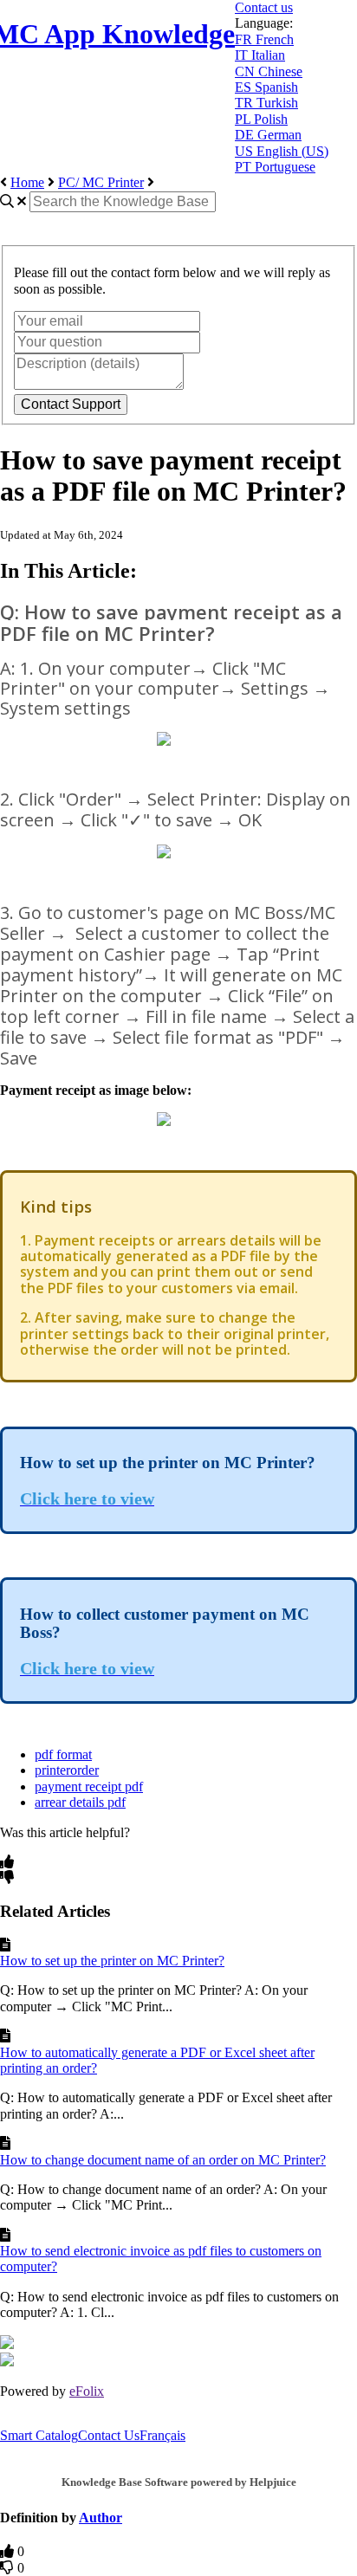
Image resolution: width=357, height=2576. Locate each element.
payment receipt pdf (89, 1786)
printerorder (67, 1770)
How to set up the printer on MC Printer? (112, 1961)
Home (27, 182)
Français (162, 2435)
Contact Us (109, 2435)
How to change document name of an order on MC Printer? (163, 2160)
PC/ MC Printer (101, 182)
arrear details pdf (80, 1802)
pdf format (63, 1754)
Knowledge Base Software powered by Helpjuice (179, 2482)
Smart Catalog (39, 2435)
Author (101, 2518)
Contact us (264, 7)
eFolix (87, 2391)
